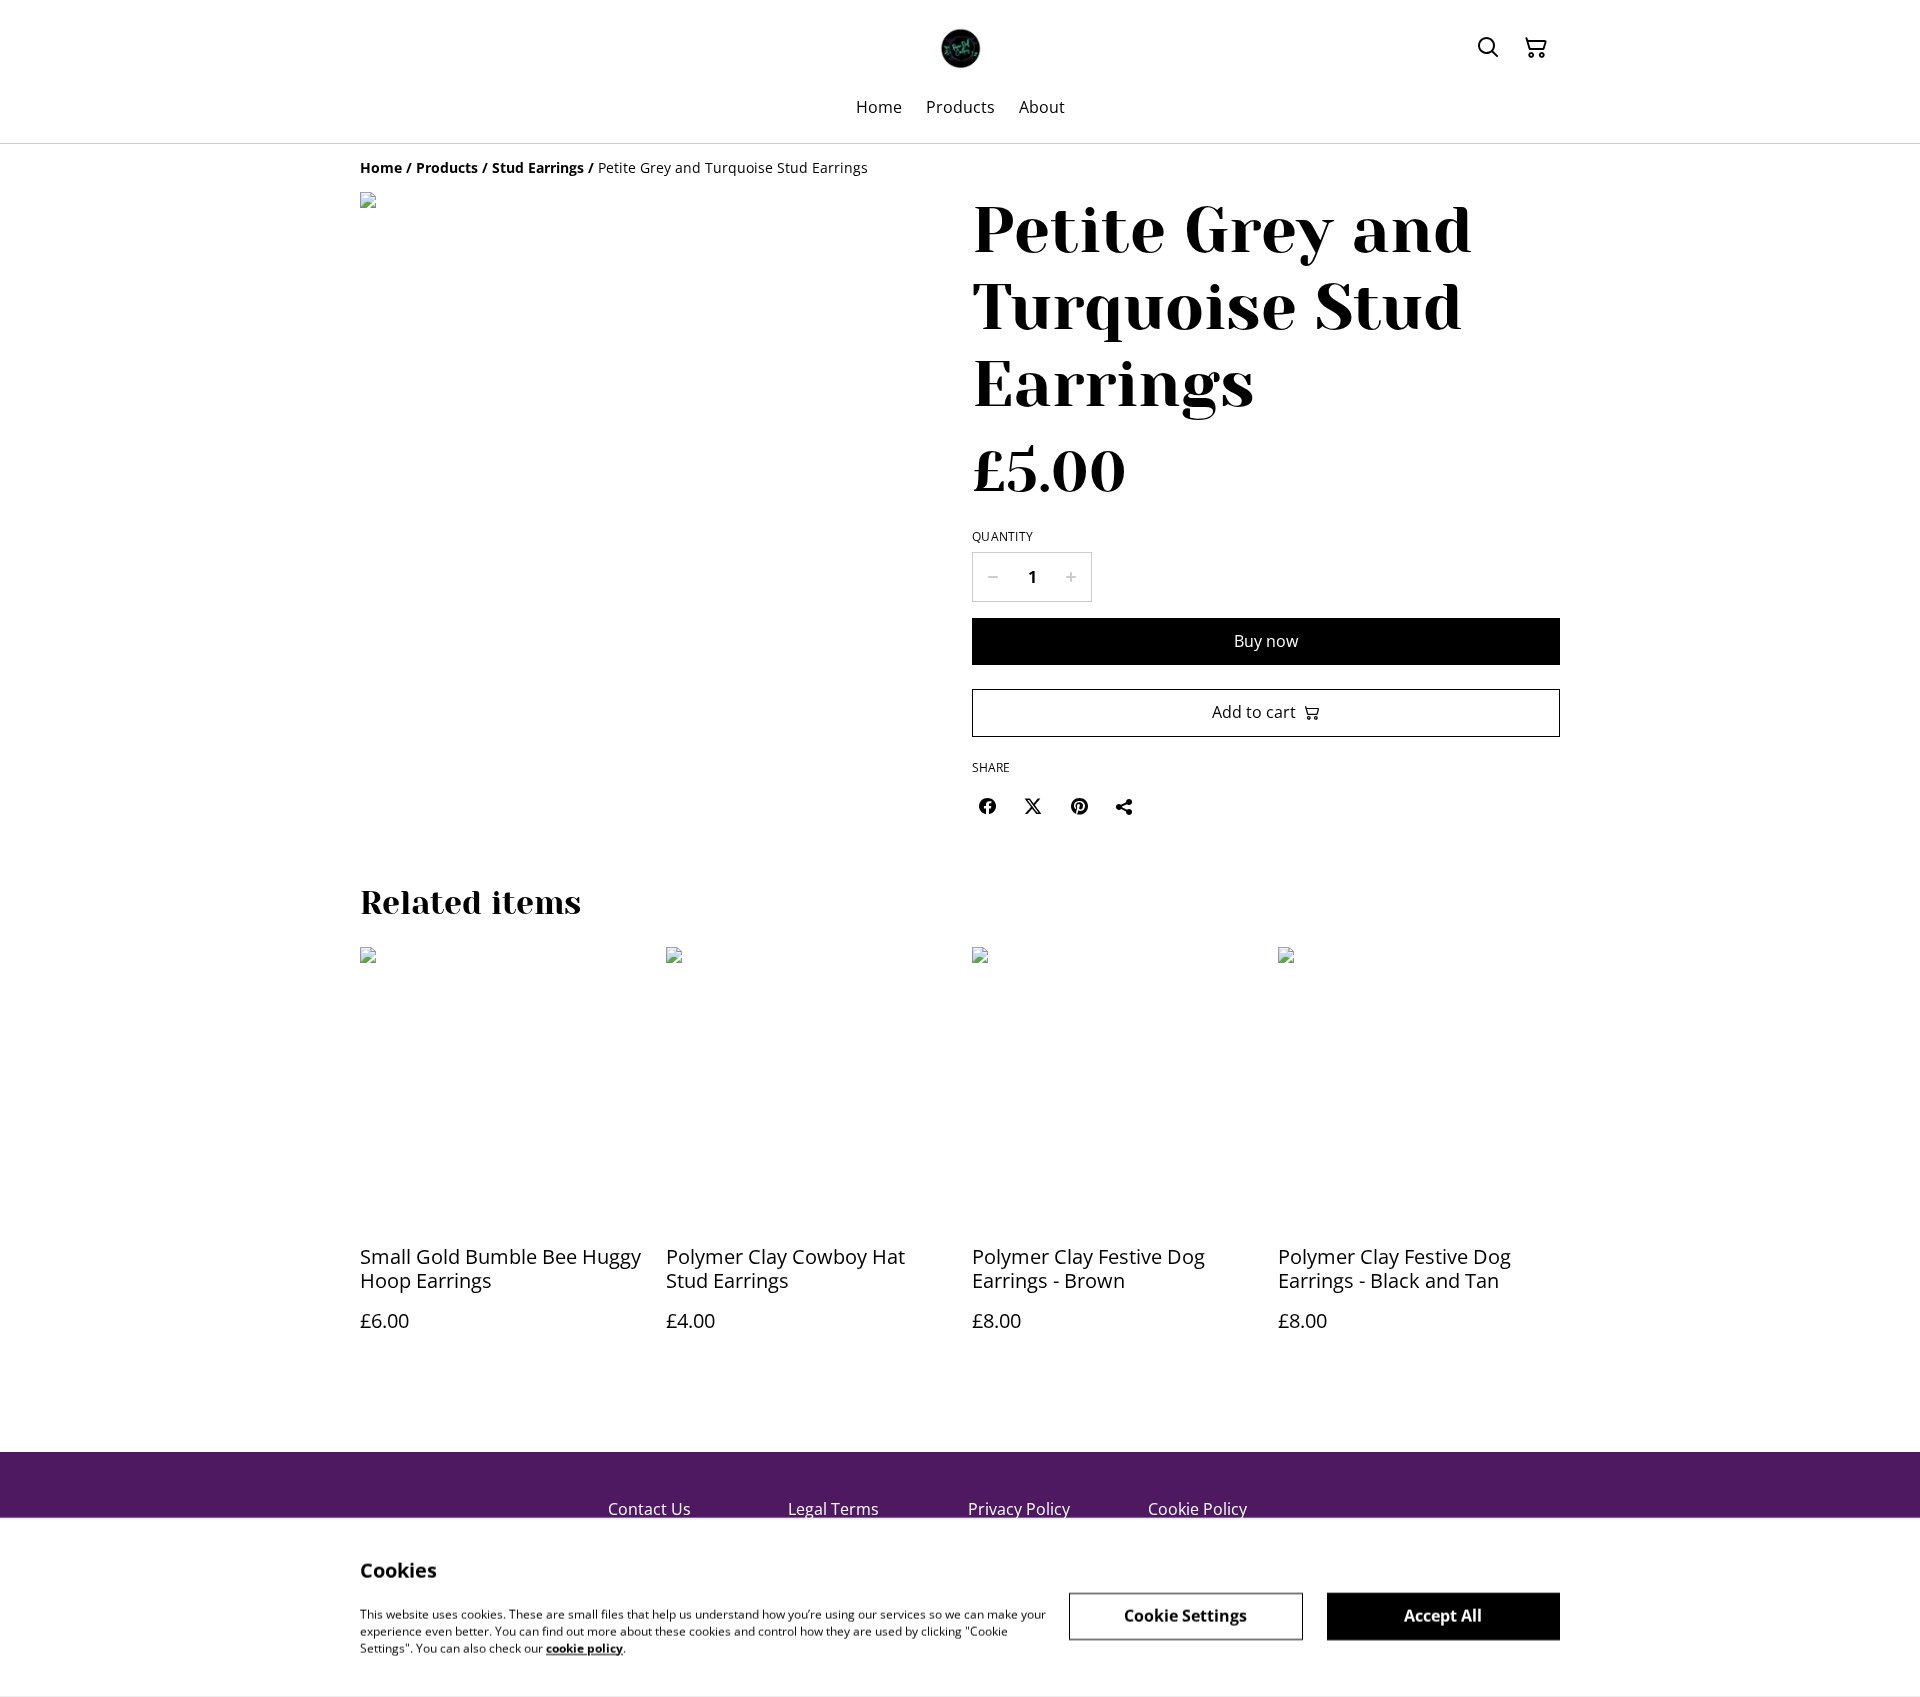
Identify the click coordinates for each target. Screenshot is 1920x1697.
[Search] (1488, 48)
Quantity (1002, 537)
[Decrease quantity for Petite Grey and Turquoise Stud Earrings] (992, 577)
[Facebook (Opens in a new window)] (987, 806)
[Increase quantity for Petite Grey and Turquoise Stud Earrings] (1071, 577)
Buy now (1266, 641)
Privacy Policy (1019, 1509)
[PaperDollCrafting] (960, 48)
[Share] (1125, 806)
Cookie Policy (1197, 1509)
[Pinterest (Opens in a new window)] (1079, 806)
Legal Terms (833, 1509)
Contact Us (649, 1509)
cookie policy (584, 1647)
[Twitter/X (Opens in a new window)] (1033, 806)
